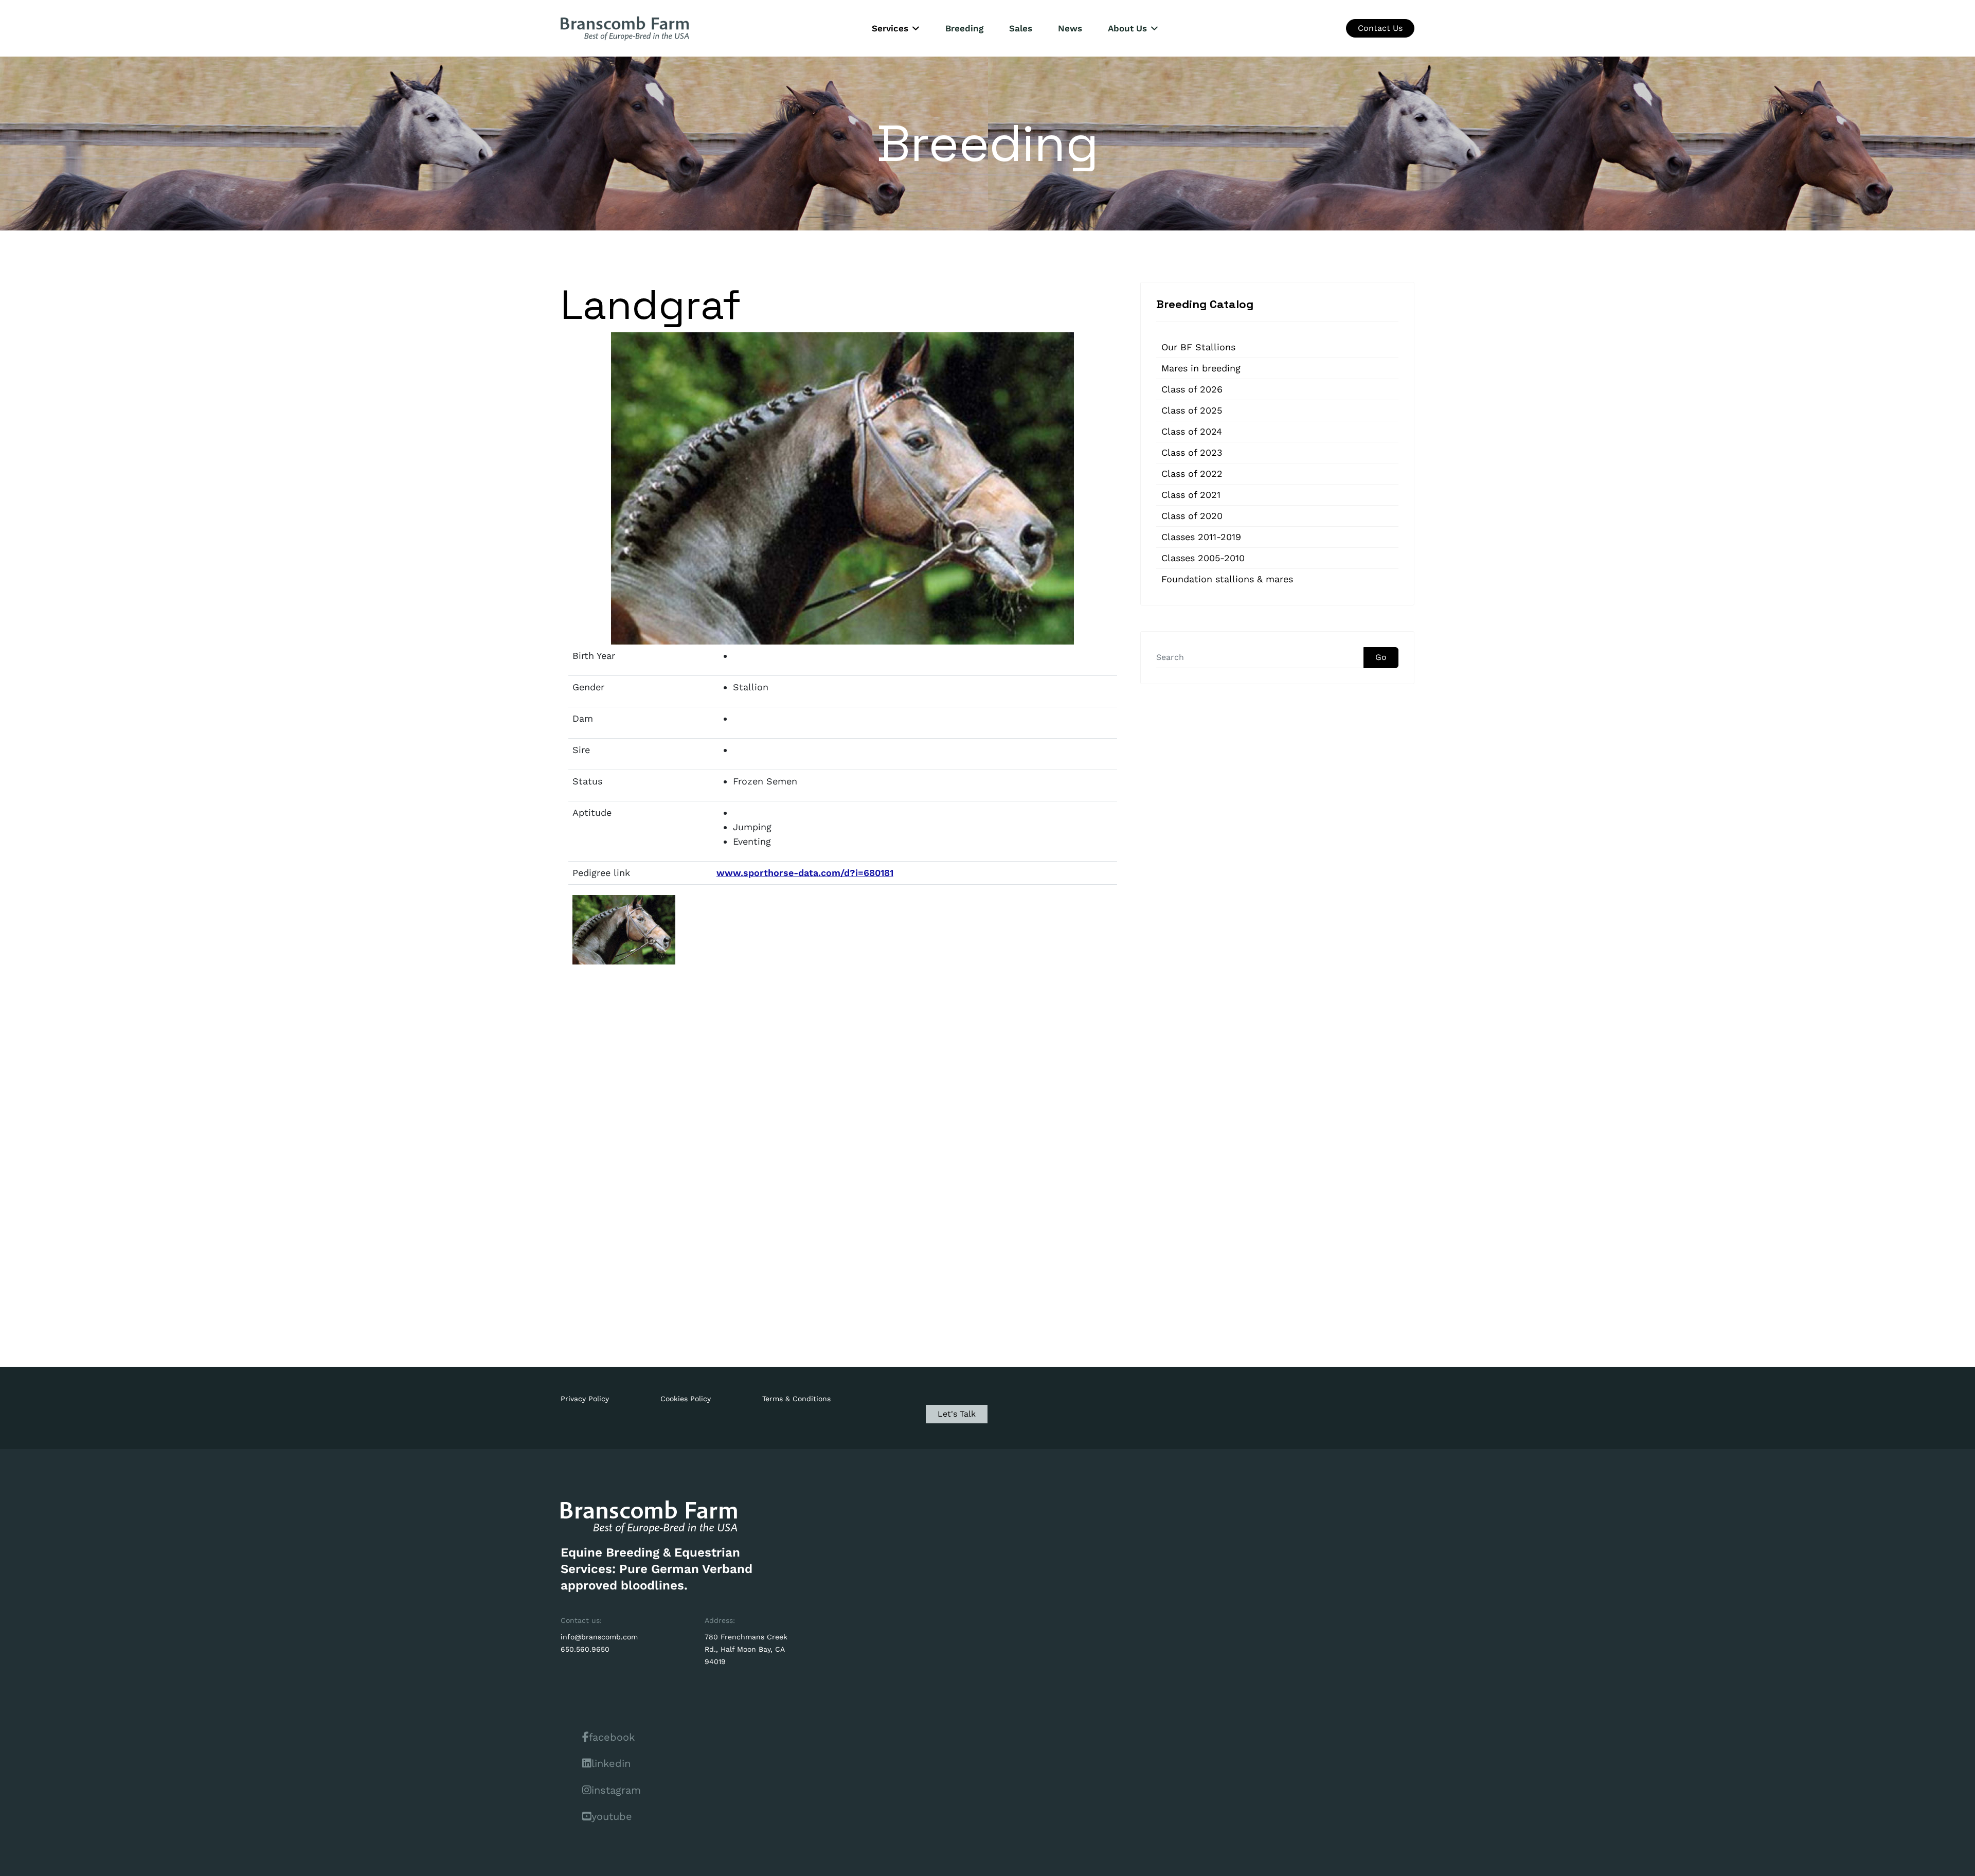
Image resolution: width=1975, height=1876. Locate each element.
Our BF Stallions (1198, 347)
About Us (1127, 28)
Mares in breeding (1201, 368)
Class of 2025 (1192, 410)
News (1070, 28)
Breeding (964, 28)
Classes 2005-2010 (1203, 558)
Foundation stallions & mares (1227, 579)
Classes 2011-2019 (1201, 537)
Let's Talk (957, 1414)
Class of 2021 (1191, 495)
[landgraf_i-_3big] (624, 930)
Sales (1021, 28)
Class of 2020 (1192, 516)
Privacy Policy (585, 1399)
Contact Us (1380, 28)
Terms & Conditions (796, 1399)
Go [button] (1381, 657)
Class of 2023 (1192, 452)
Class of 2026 (1192, 389)
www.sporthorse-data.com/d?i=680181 (805, 873)
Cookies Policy (686, 1399)
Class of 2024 (1192, 431)
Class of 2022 (1192, 474)
